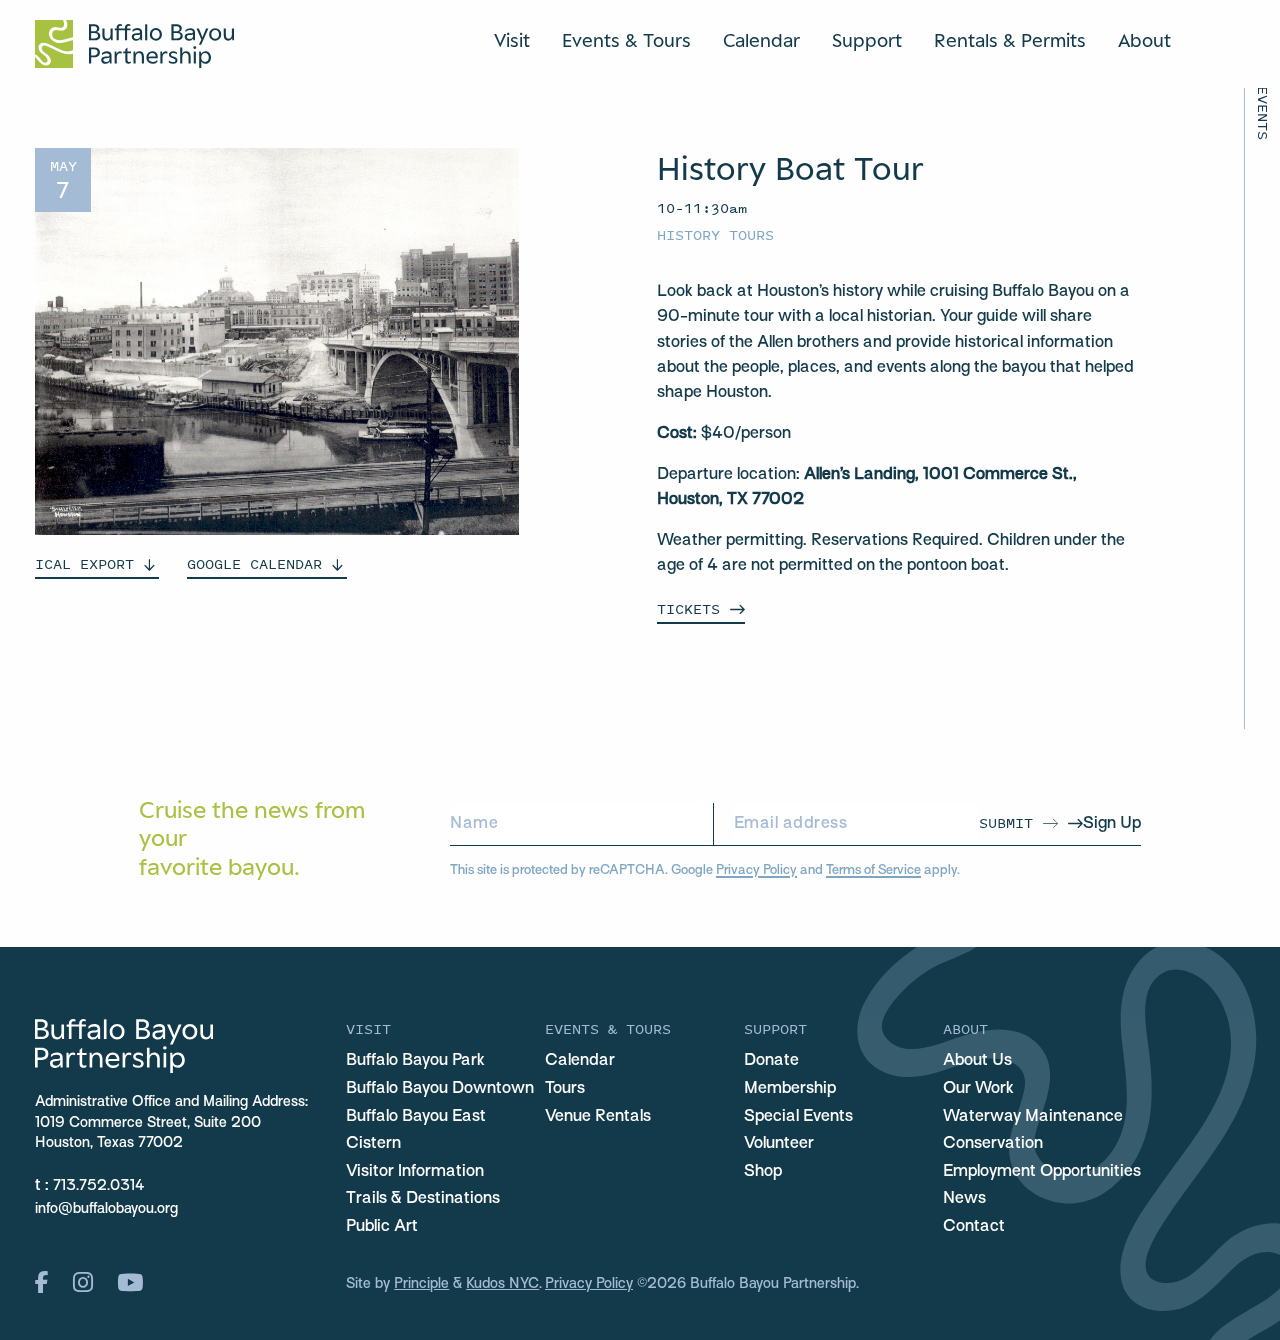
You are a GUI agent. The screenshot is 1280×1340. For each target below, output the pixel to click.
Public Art (382, 1227)
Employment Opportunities (1042, 1172)
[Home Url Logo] (134, 44)
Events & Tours (626, 40)
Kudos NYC (502, 1284)
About (1144, 40)
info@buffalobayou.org (106, 1209)
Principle (421, 1284)
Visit (512, 40)
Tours (565, 1089)
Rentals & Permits (1010, 40)
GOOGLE (254, 563)
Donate (771, 1061)
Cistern (373, 1144)
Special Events (798, 1117)
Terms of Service (873, 870)
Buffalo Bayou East (416, 1117)
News (964, 1199)
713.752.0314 (99, 1186)
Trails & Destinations (423, 1199)
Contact (974, 1227)
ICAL (84, 563)
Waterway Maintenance (1033, 1117)
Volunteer (779, 1144)
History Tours (715, 234)
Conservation (993, 1144)
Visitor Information (415, 1172)
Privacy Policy (756, 870)
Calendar (761, 40)
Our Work (978, 1089)
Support (867, 40)
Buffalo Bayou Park (415, 1061)
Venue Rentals (598, 1117)
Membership (790, 1089)
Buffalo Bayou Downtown (440, 1089)
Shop (763, 1172)
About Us (977, 1061)
